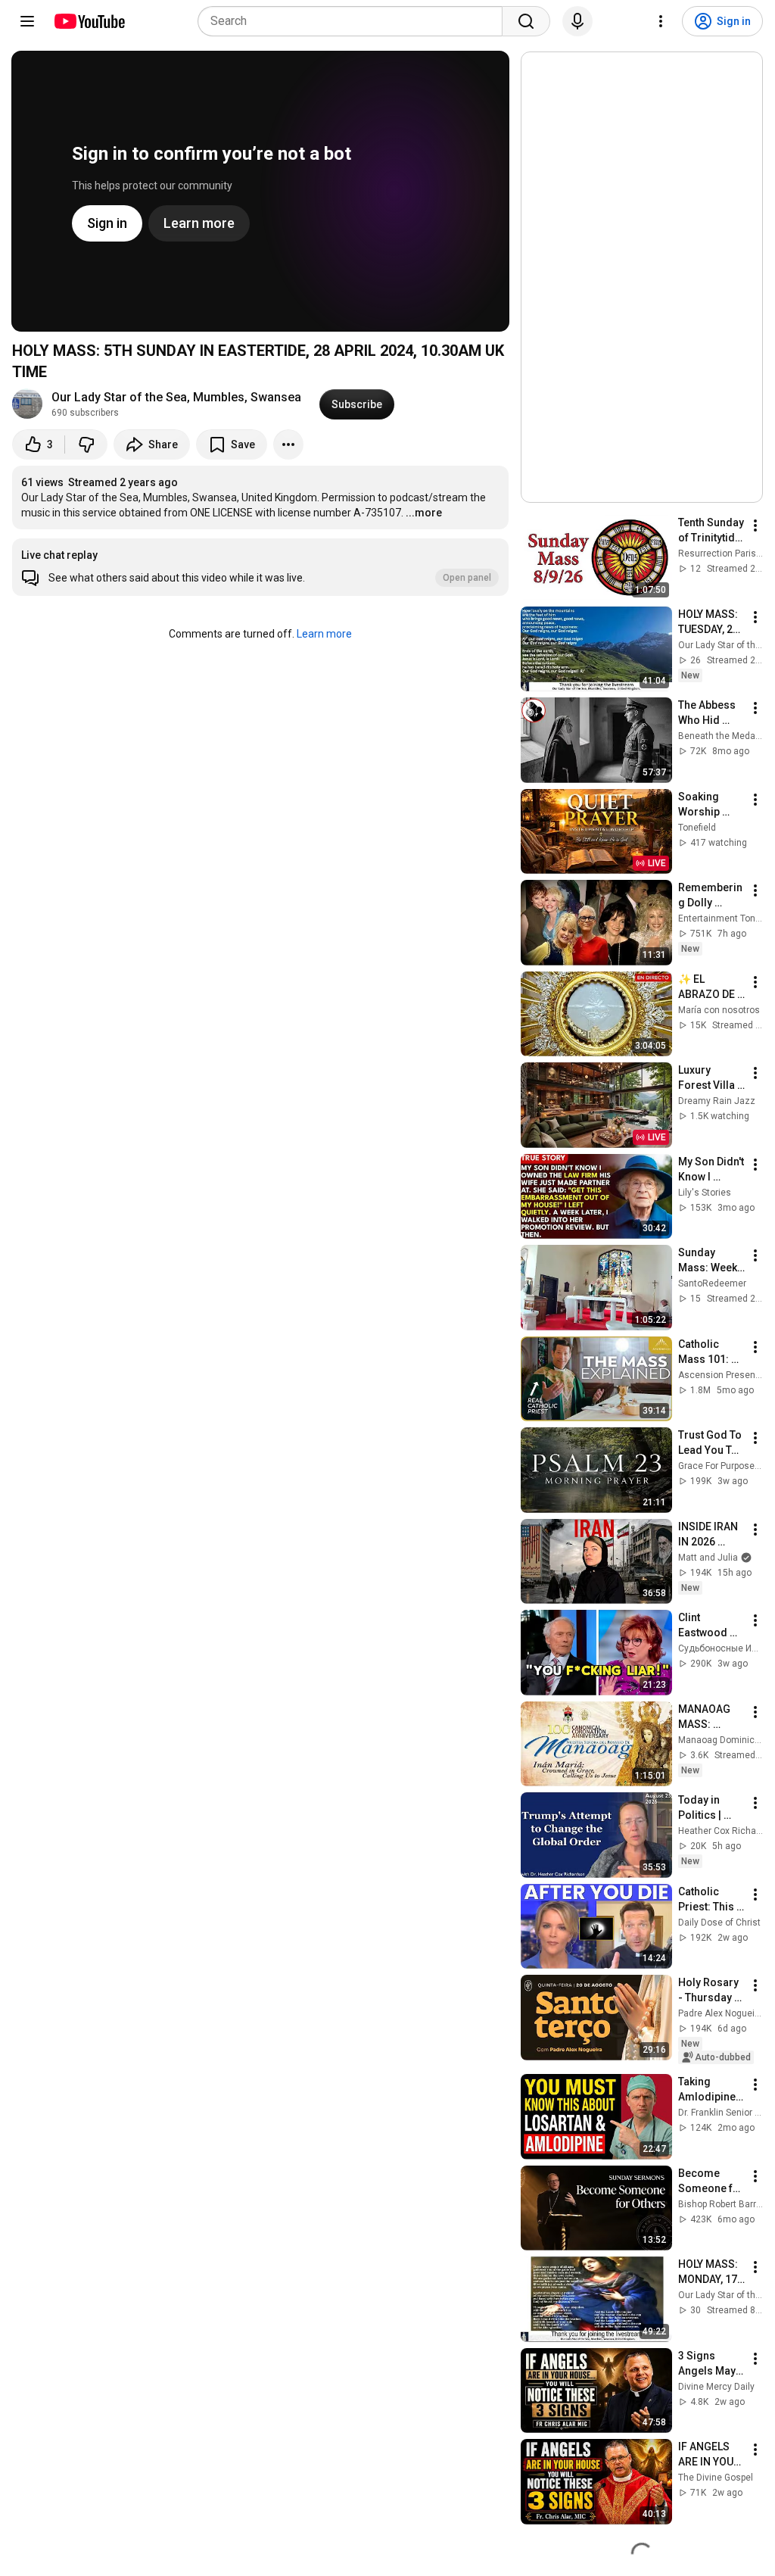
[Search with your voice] (577, 21)
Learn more (324, 634)
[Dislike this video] (86, 444)
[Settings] (661, 21)
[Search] (526, 21)
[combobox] (355, 21)
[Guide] (27, 21)
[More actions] (288, 444)
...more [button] (424, 513)
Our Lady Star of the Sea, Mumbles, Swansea (176, 397)
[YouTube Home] (89, 21)
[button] (260, 567)
